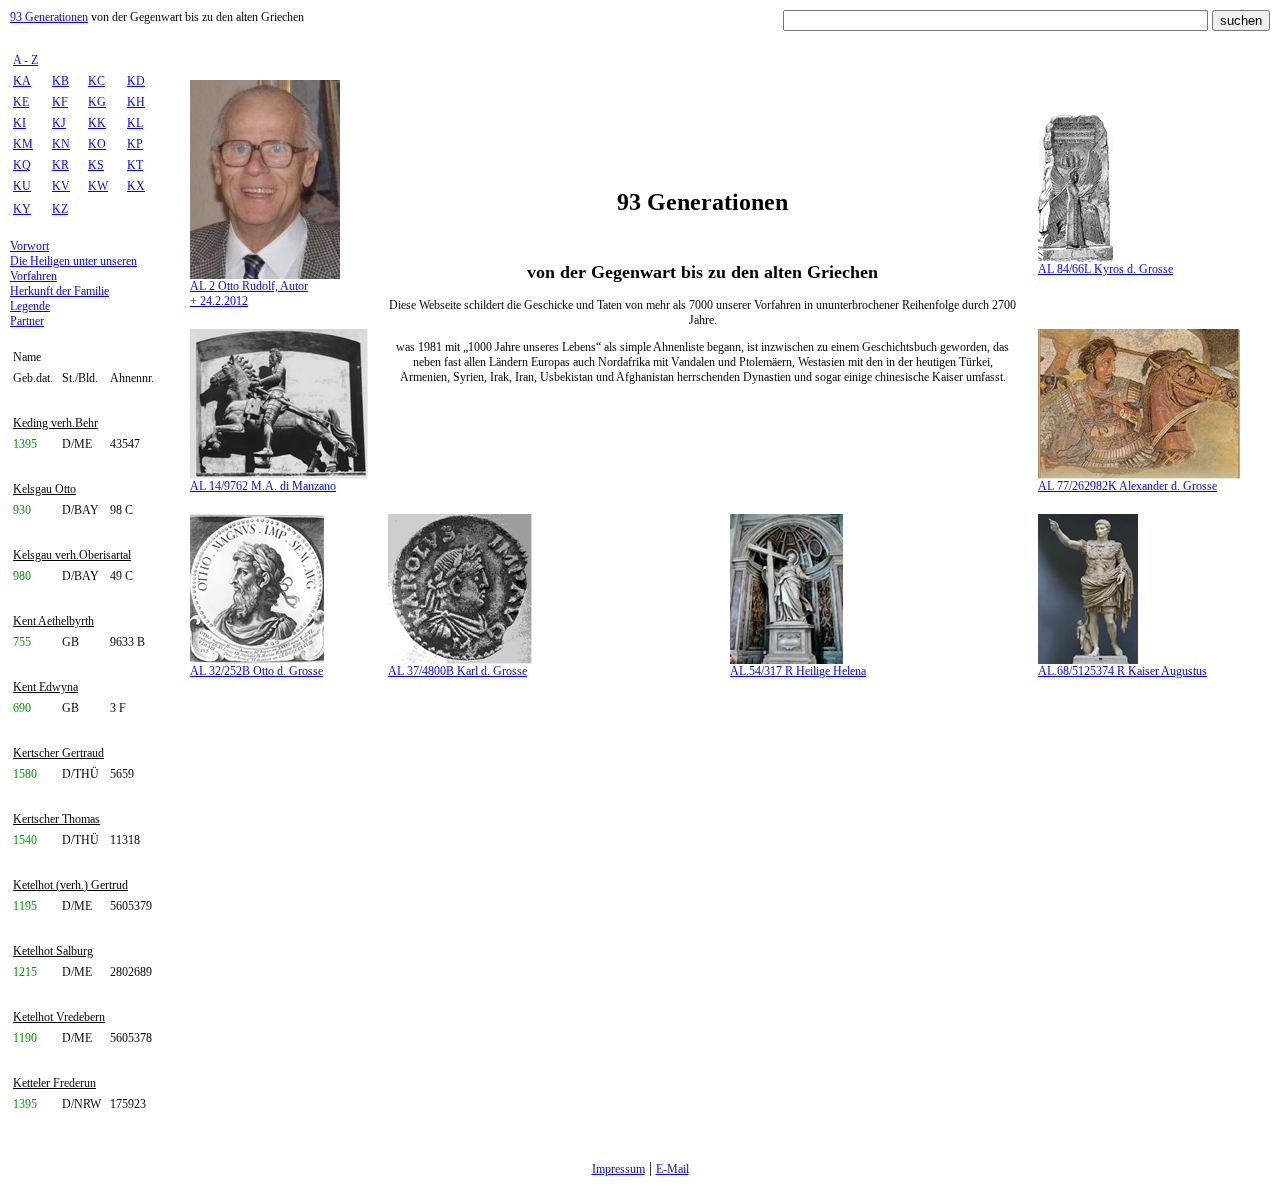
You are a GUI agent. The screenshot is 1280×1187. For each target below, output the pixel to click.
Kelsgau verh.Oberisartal (72, 555)
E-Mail (672, 1169)
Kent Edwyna (45, 687)
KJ (59, 123)
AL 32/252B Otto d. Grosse (256, 671)
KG (97, 102)
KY (22, 209)
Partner (27, 321)
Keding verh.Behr (55, 423)
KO (97, 144)
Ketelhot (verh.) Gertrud (70, 885)
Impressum (618, 1169)
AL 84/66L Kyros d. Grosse (1105, 269)
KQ (22, 165)
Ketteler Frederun (54, 1083)
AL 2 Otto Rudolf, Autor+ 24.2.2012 (249, 293)
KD (136, 81)
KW (98, 186)
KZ (60, 209)
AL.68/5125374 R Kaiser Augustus (1122, 671)
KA (22, 81)
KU (22, 186)
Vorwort (29, 246)
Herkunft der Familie (59, 291)
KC (96, 81)
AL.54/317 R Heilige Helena (798, 671)
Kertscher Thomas (56, 819)
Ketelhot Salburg (53, 951)
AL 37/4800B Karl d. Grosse (457, 671)
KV (61, 186)
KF (60, 102)
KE (21, 102)
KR (60, 165)
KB (60, 81)
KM (23, 144)
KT (135, 165)
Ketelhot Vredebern (59, 1017)
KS (96, 165)
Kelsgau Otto (44, 489)
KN (61, 144)
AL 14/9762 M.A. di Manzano (263, 486)
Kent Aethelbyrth (53, 621)
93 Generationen (49, 17)
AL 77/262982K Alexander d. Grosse (1127, 486)
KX (136, 186)
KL (135, 123)
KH (136, 102)
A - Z (25, 60)
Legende (30, 306)
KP (135, 144)
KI (19, 123)
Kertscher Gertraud (58, 753)
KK (97, 123)
